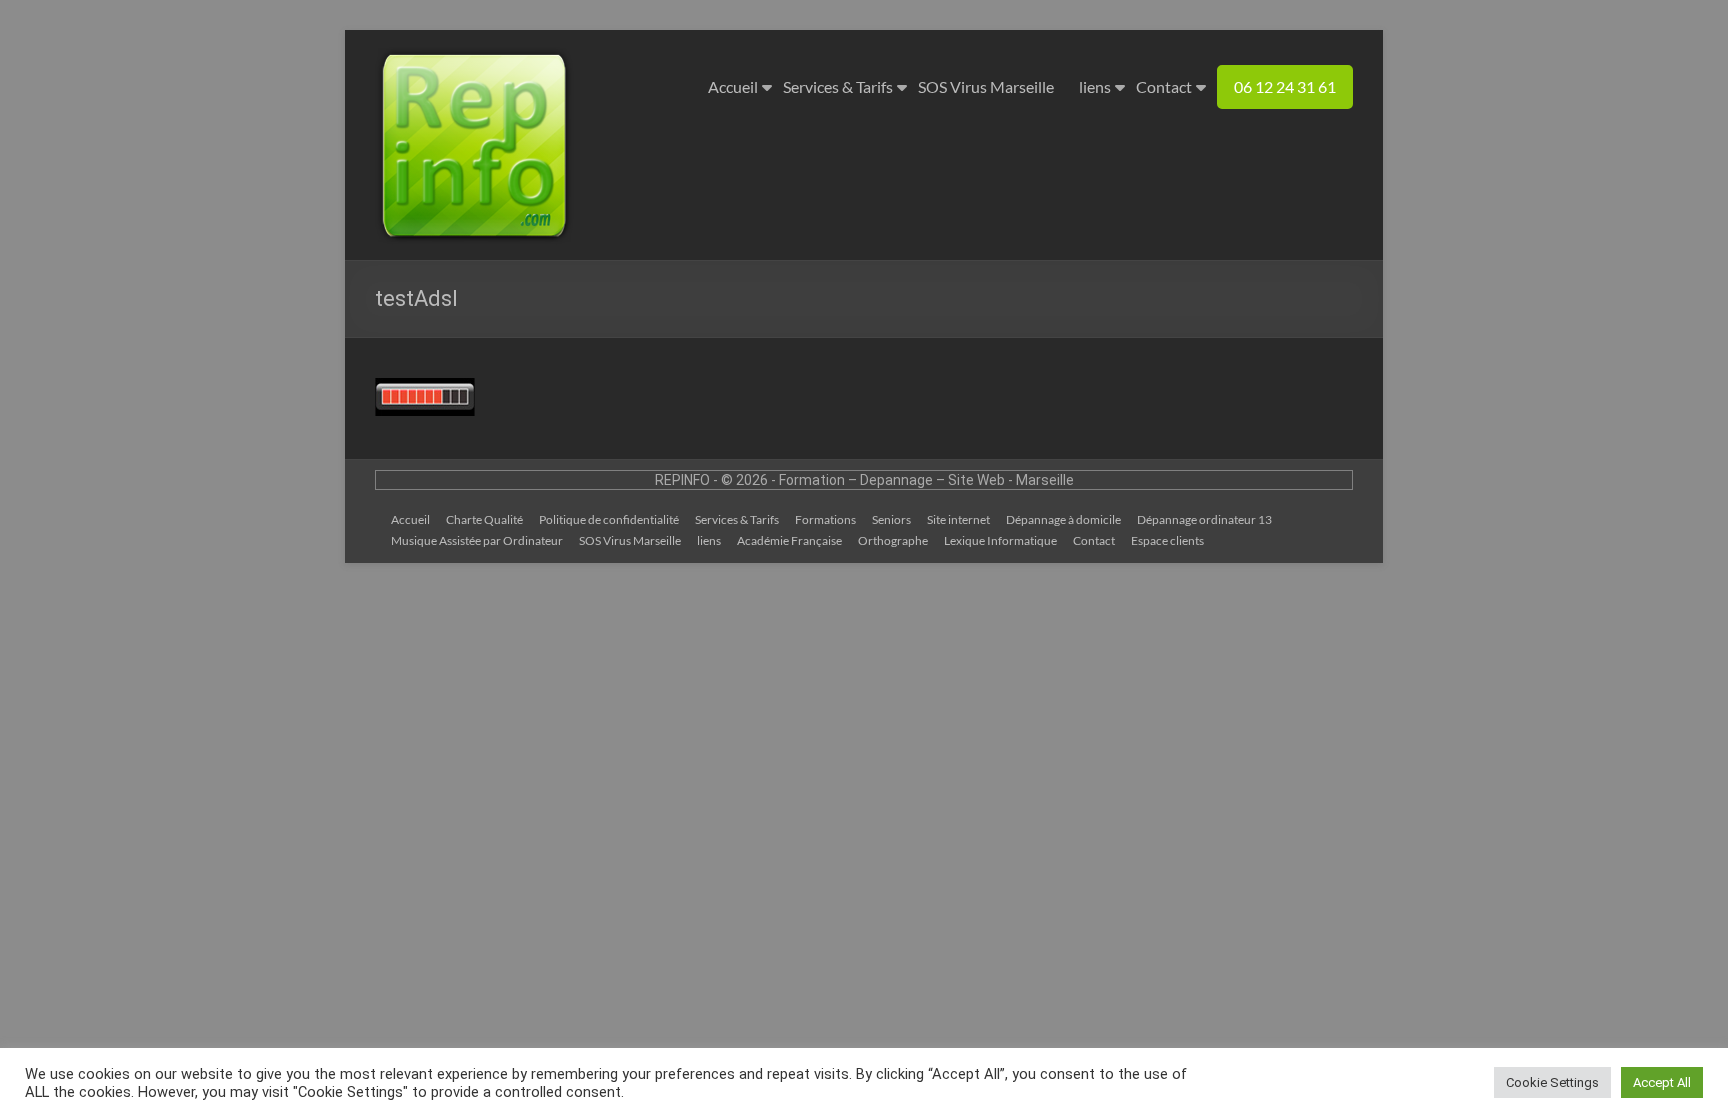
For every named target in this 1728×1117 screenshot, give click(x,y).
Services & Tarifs (838, 86)
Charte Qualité (484, 519)
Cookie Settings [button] (1552, 1082)
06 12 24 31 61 (1285, 86)
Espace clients (1167, 540)
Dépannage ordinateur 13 (1204, 519)
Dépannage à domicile (1063, 519)
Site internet (958, 519)
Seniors (891, 519)
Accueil (733, 86)
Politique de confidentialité (609, 519)
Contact (1164, 86)
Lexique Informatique (1000, 540)
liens (1095, 86)
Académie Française (789, 540)
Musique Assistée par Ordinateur (477, 540)
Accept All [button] (1662, 1082)
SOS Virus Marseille (986, 86)
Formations (825, 519)
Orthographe (893, 540)
